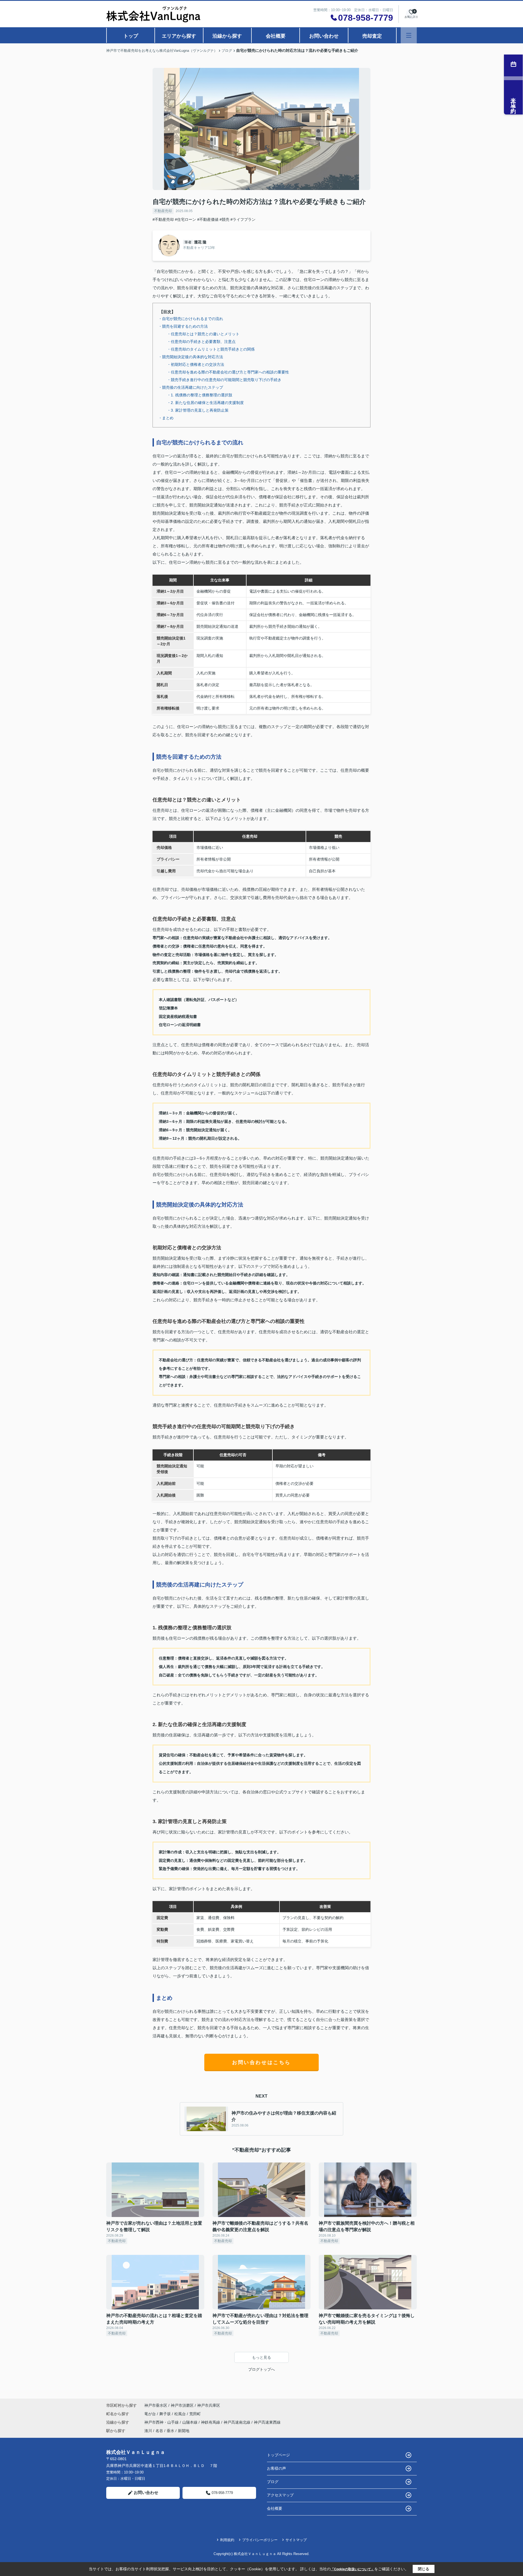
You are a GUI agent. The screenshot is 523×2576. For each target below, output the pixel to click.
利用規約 (227, 2540)
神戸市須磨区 (182, 2405)
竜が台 (151, 2414)
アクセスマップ (280, 2495)
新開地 (184, 2431)
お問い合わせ (324, 36)
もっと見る (261, 2357)
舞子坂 (166, 2414)
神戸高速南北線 (238, 2422)
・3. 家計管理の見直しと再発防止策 (198, 410)
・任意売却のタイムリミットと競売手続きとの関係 (211, 349)
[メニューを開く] (409, 35)
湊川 (148, 2431)
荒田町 (195, 2414)
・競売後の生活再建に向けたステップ (191, 387)
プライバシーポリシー (260, 2540)
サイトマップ (296, 2540)
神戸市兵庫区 (209, 2405)
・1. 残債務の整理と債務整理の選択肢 (200, 395)
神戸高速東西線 (267, 2422)
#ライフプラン (243, 219)
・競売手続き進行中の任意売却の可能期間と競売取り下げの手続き (224, 380)
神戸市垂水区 (156, 2405)
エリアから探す (179, 36)
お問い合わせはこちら (261, 2062)
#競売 (224, 219)
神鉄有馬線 (211, 2422)
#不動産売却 (163, 219)
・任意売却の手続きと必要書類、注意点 (201, 342)
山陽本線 (190, 2422)
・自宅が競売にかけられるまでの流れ (191, 319)
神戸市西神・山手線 (162, 2422)
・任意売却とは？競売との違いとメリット (203, 334)
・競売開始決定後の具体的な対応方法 (191, 357)
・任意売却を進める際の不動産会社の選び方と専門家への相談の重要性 (228, 372)
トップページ (278, 2455)
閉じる (424, 2569)
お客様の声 (276, 2468)
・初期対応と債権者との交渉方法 (196, 364)
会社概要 (276, 36)
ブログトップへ (261, 2369)
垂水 (171, 2431)
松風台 (181, 2414)
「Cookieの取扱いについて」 (352, 2569)
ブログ (273, 2482)
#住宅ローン (186, 219)
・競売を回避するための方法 (183, 326)
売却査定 (372, 36)
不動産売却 (163, 211)
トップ (131, 36)
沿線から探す (227, 36)
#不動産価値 (208, 219)
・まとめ (166, 418)
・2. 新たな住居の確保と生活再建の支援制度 (205, 403)
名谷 (159, 2431)
